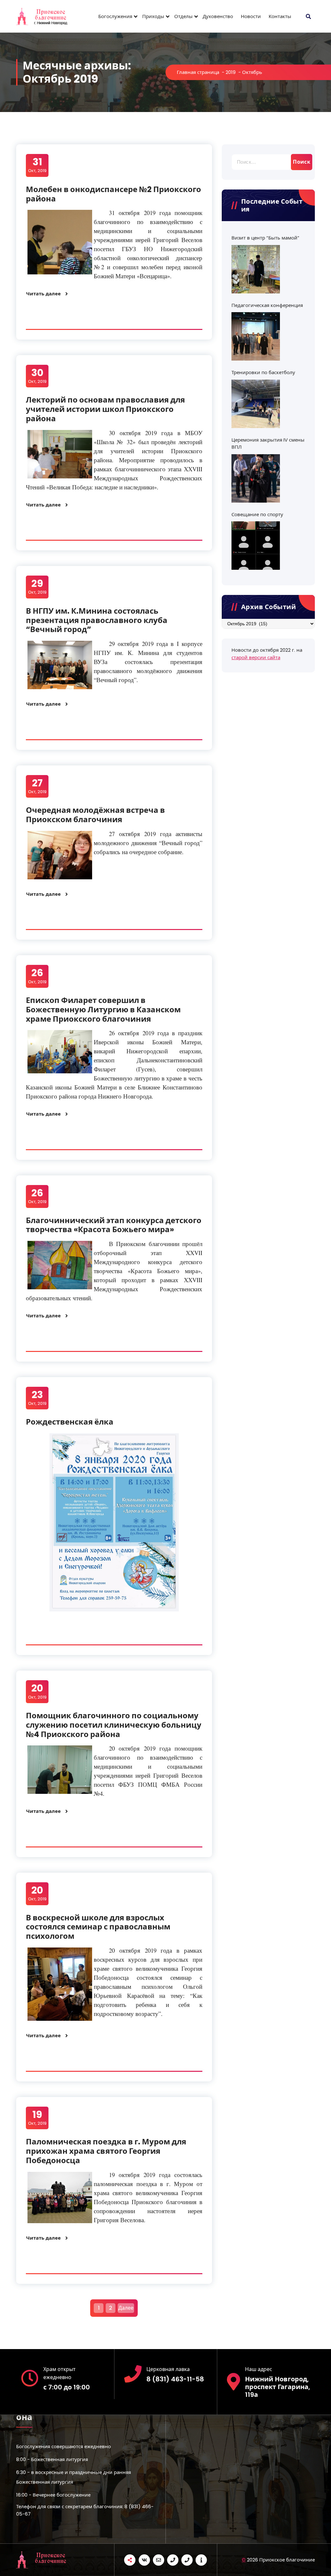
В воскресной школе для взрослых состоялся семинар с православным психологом (98, 1927)
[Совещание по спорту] (256, 546)
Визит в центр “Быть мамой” (265, 238)
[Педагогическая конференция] (256, 336)
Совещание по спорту (257, 514)
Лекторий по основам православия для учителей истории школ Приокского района (105, 409)
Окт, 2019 (37, 165)
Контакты (280, 16)
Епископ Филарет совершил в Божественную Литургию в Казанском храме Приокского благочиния (103, 1010)
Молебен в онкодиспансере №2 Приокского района (113, 194)
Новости (251, 16)
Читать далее (43, 294)
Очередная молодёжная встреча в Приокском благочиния (95, 815)
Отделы (183, 16)
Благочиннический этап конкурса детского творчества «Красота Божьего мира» (114, 1225)
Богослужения (115, 16)
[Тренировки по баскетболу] (256, 404)
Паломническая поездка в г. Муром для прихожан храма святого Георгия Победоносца (106, 2151)
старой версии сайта (256, 657)
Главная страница (198, 72)
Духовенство (218, 16)
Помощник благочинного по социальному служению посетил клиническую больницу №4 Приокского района (114, 1725)
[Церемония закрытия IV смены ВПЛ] (256, 478)
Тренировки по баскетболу (263, 372)
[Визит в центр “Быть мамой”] (256, 269)
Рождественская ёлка (70, 1422)
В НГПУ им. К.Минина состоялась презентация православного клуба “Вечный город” (97, 620)
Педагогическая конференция (267, 305)
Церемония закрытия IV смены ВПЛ (268, 444)
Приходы (153, 16)
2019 (231, 72)
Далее (126, 2308)
